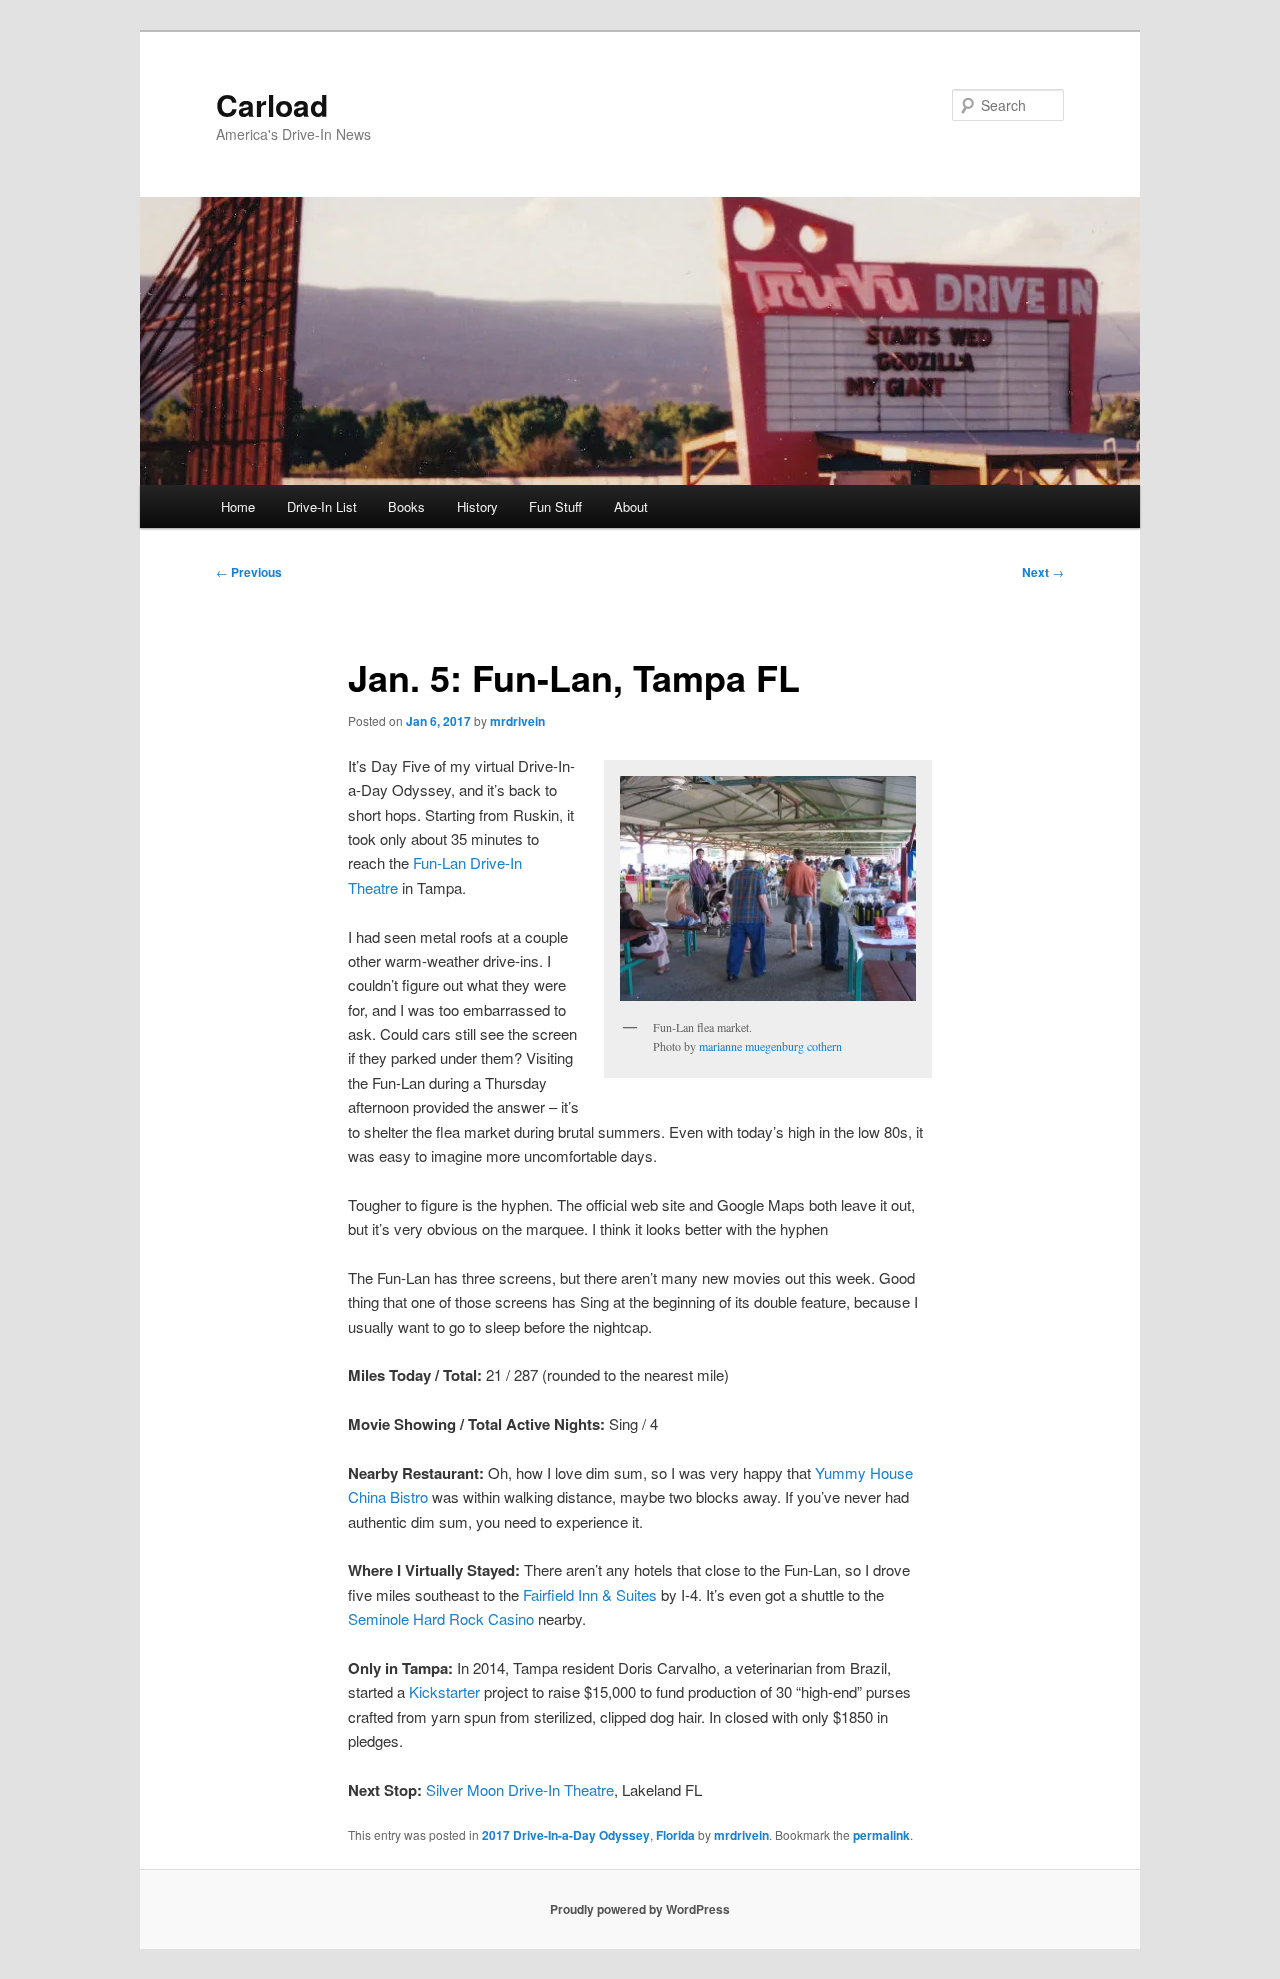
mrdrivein (517, 721)
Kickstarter (444, 1691)
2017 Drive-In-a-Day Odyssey (566, 1835)
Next (1043, 572)
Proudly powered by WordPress (640, 1909)
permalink (881, 1835)
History (477, 506)
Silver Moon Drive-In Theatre (520, 1789)
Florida (675, 1835)
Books (406, 506)
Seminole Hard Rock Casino (441, 1618)
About (631, 506)
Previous (249, 572)
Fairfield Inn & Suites (590, 1594)
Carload (272, 104)
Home (238, 506)
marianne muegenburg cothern (770, 1046)
